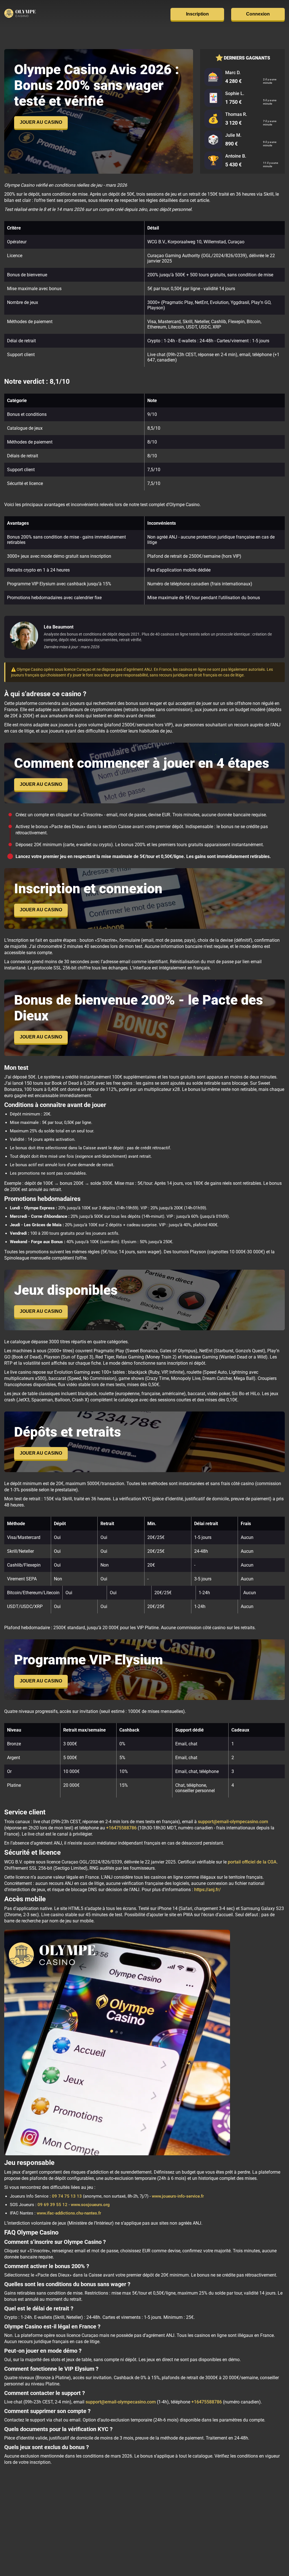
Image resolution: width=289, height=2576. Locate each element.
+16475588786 (121, 1828)
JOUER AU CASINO (41, 122)
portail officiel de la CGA (252, 1862)
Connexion (258, 14)
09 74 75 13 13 (67, 2196)
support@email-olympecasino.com (233, 1822)
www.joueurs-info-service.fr (178, 2196)
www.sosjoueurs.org (90, 2205)
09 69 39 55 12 (52, 2205)
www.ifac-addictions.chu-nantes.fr (69, 2213)
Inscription (197, 14)
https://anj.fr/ (207, 1890)
